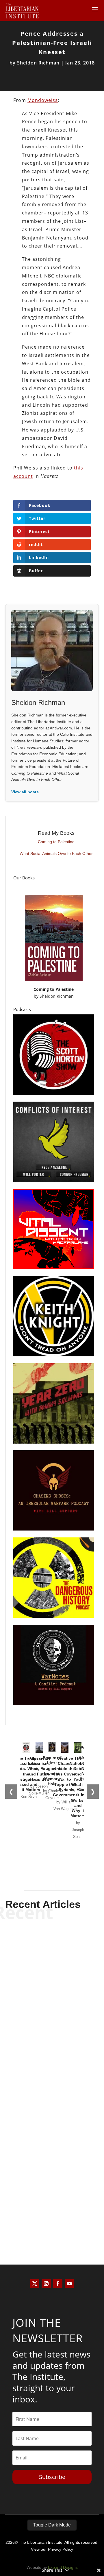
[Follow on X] (35, 2284)
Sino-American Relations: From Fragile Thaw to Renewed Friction (52, 2083)
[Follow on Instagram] (46, 2284)
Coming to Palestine (56, 842)
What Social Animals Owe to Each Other (56, 853)
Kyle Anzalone (42, 1975)
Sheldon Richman (38, 63)
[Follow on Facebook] (58, 2284)
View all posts (25, 792)
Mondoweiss (43, 100)
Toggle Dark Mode (52, 2525)
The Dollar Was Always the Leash (52, 2202)
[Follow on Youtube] (69, 2284)
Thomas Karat (42, 2214)
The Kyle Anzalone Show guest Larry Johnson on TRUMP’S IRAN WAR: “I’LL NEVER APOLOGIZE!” (52, 1955)
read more (52, 1985)
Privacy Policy (61, 2549)
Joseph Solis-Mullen (42, 2099)
